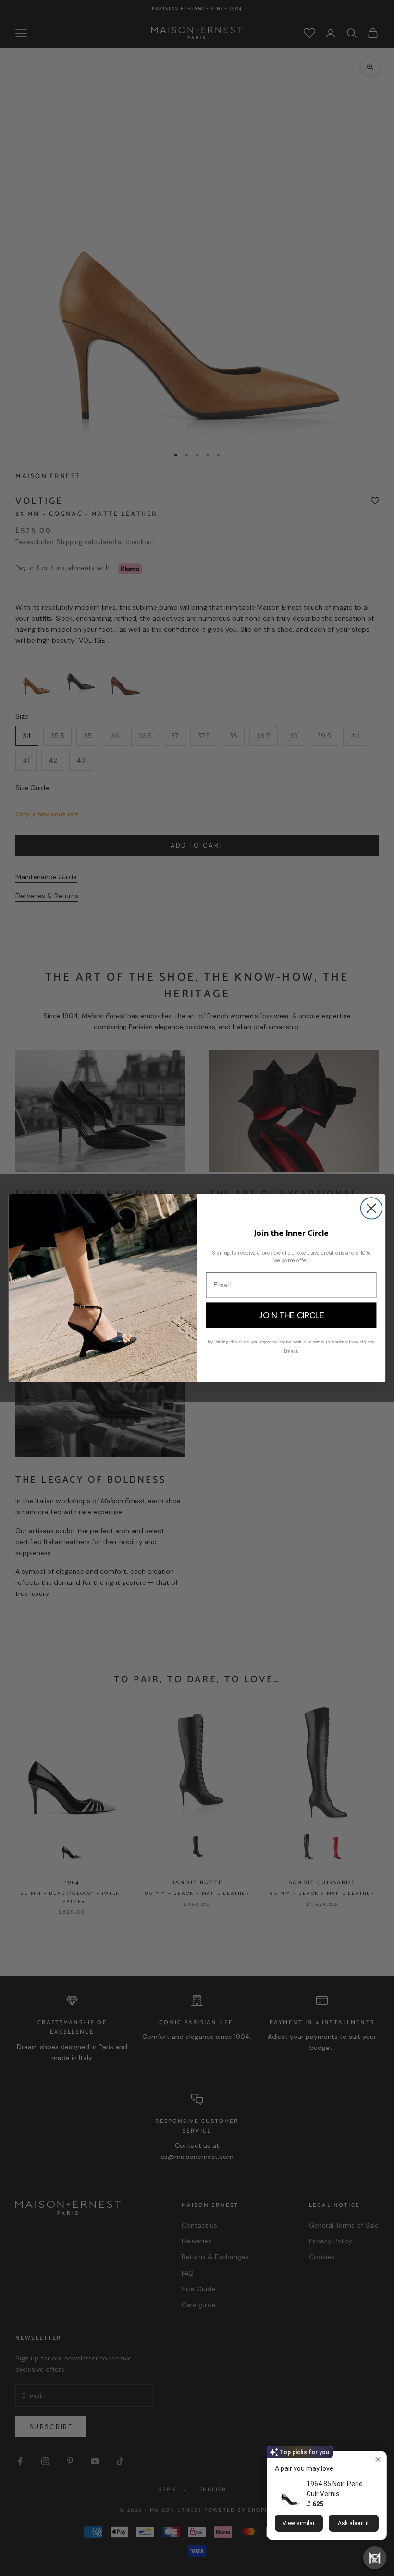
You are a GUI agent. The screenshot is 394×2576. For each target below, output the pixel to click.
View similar (299, 2523)
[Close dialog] (371, 1208)
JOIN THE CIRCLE (291, 1315)
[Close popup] (378, 2460)
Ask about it (353, 2523)
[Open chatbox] (375, 2558)
